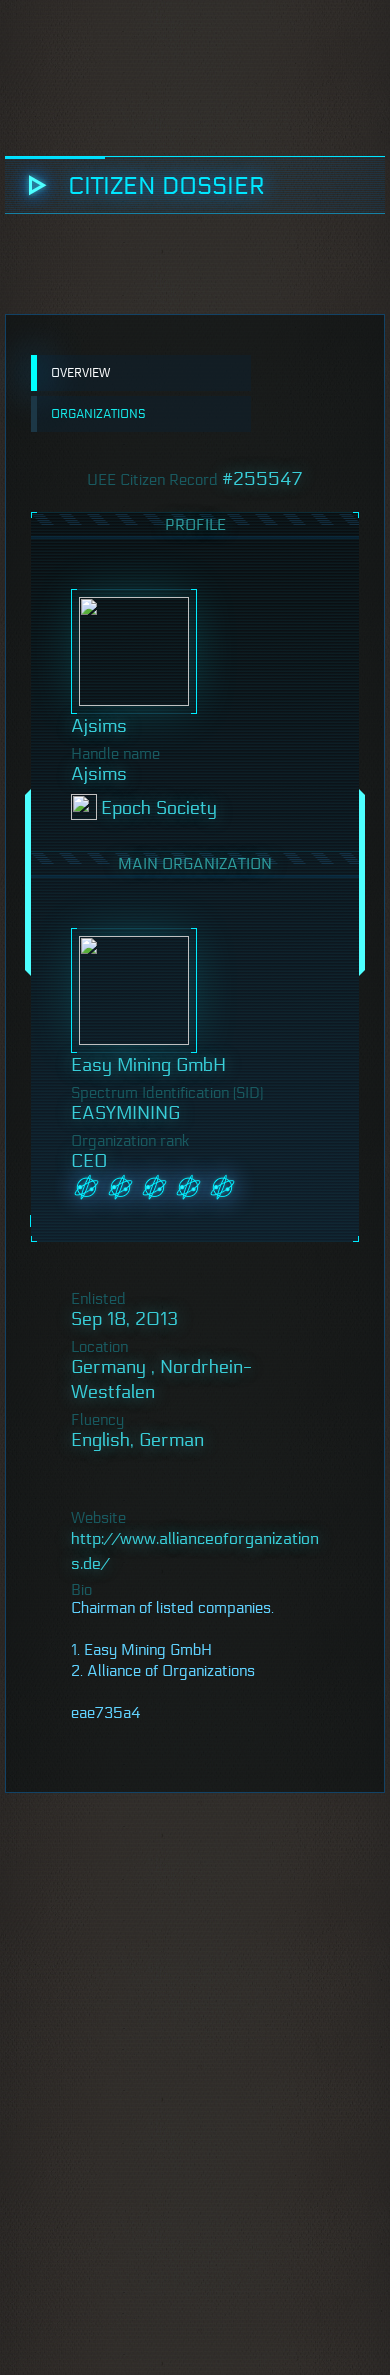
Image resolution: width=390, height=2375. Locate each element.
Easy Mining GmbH (148, 1065)
